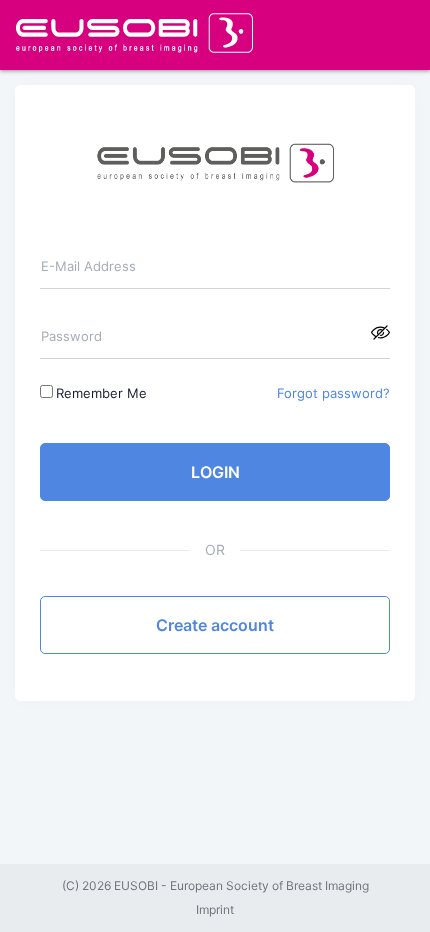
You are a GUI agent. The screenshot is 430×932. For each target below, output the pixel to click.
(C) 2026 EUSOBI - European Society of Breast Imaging (215, 886)
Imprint (215, 910)
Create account (215, 625)
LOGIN (215, 472)
